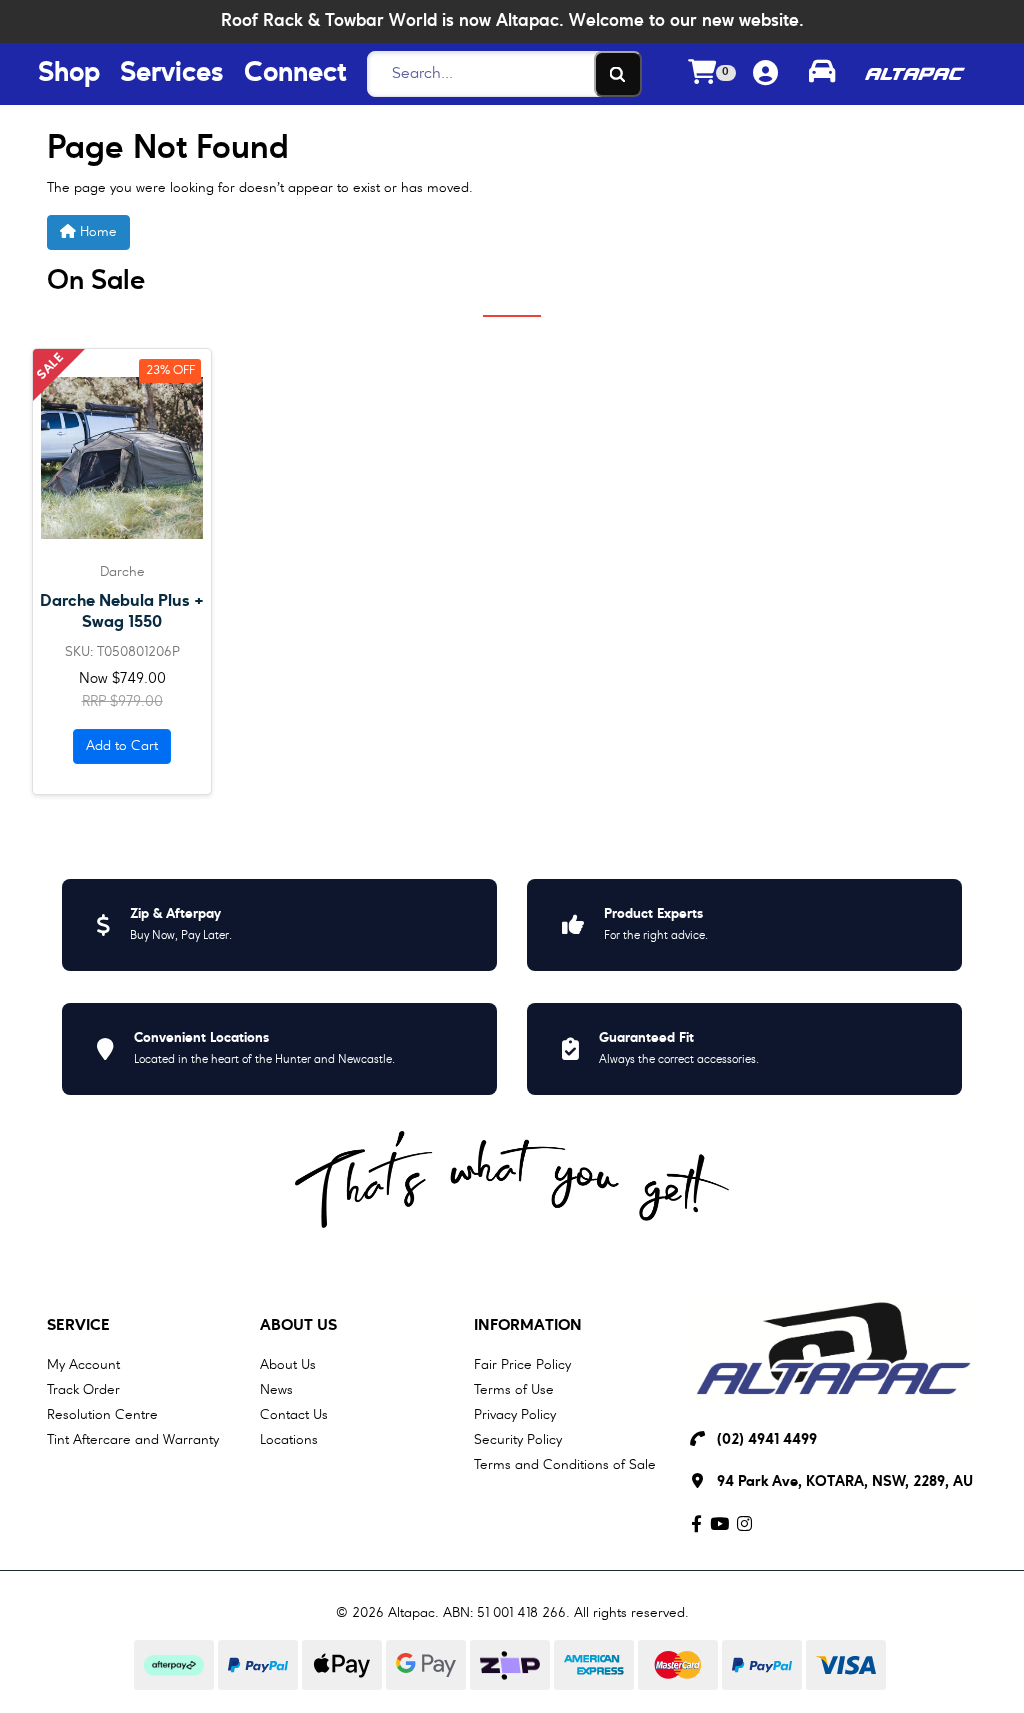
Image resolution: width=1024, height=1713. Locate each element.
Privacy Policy (515, 1415)
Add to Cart (122, 746)
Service (78, 1326)
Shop (69, 74)
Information (528, 1326)
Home (96, 232)
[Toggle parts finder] (822, 74)
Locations (289, 1440)
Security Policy (518, 1440)
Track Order (83, 1390)
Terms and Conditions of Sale (565, 1465)
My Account (83, 1365)
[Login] (765, 74)
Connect (295, 74)
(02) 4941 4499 (767, 1440)
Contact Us (294, 1415)
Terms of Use (514, 1390)
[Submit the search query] (618, 74)
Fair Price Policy (522, 1365)
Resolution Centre (102, 1415)
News (276, 1390)
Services (172, 74)
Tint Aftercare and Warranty (133, 1440)
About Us (298, 1326)
